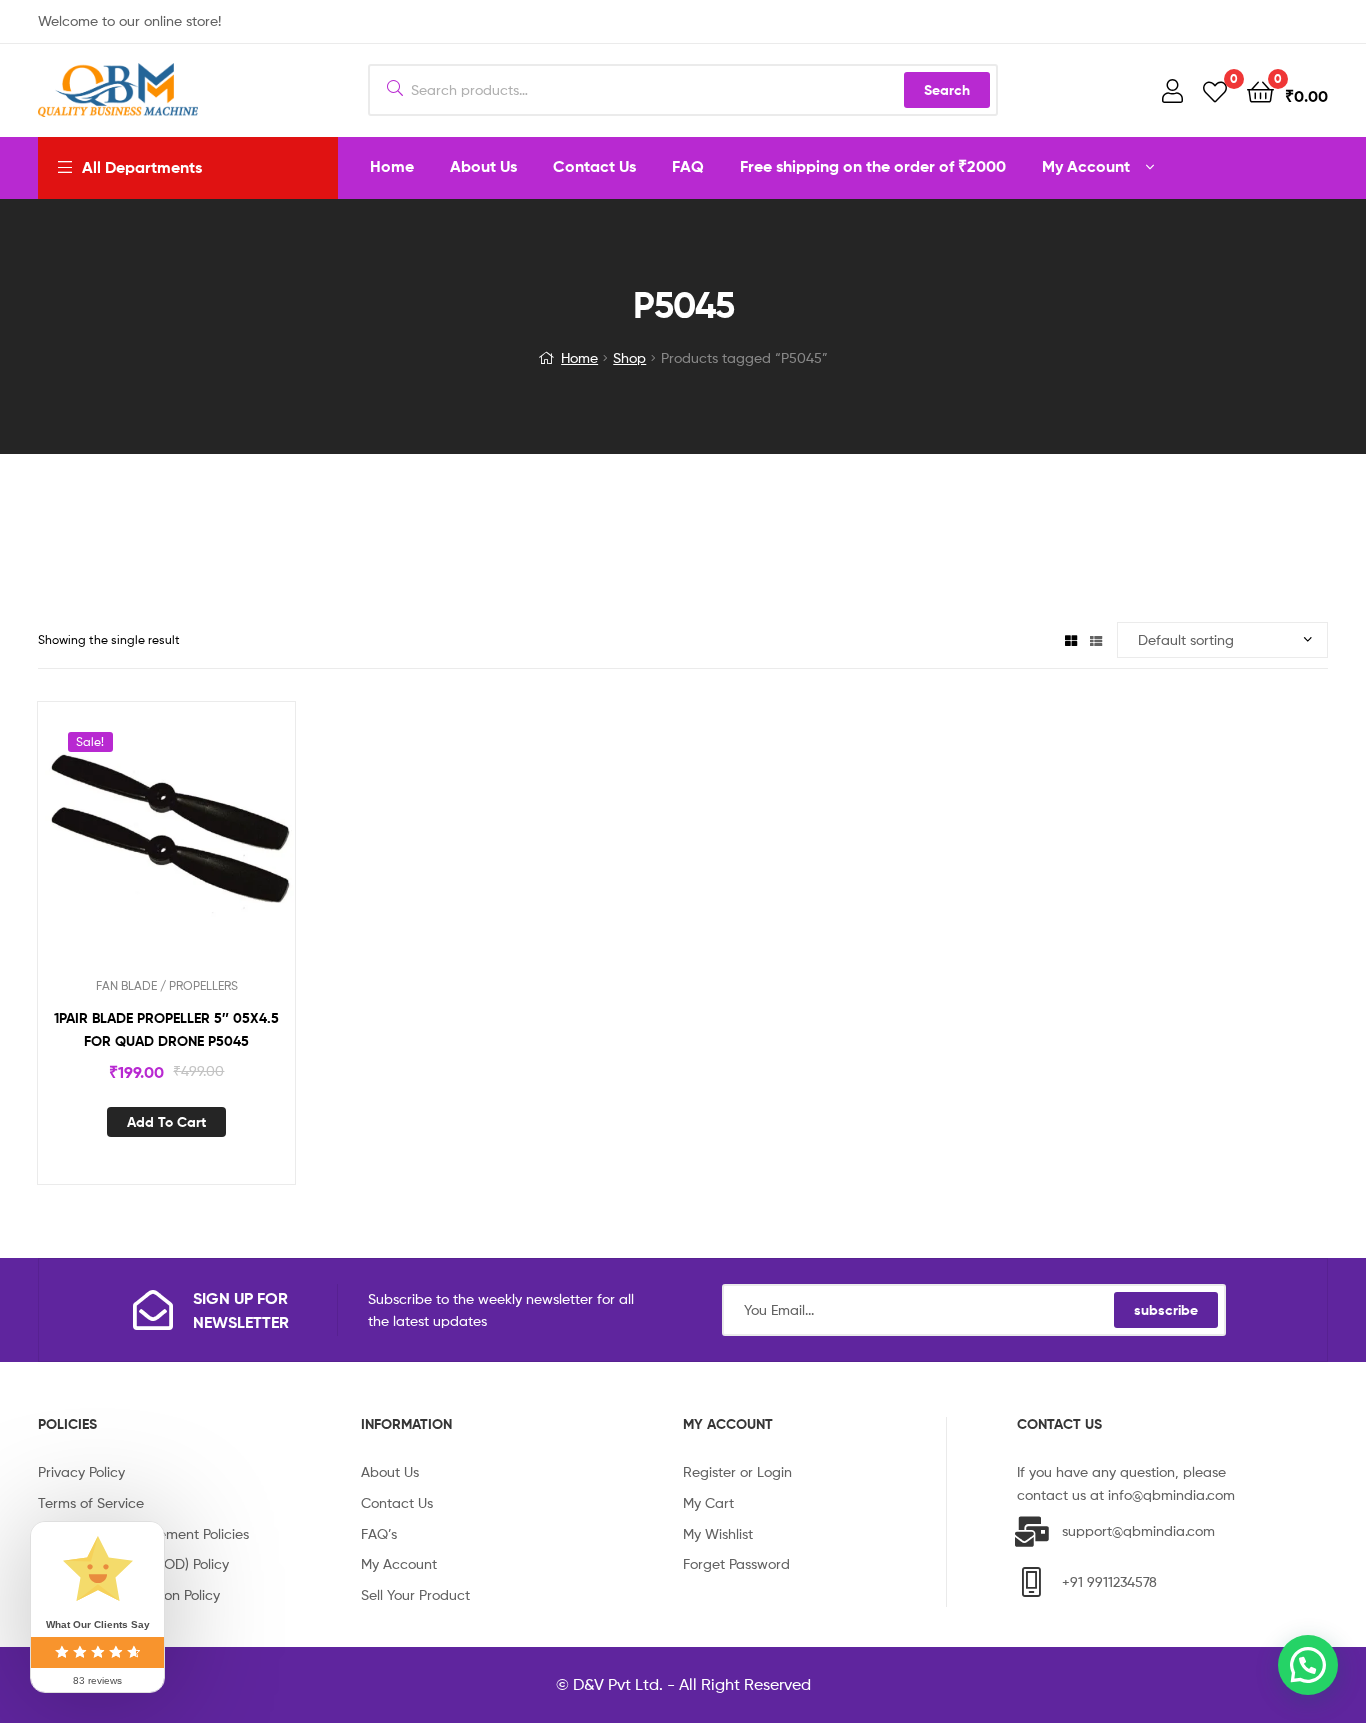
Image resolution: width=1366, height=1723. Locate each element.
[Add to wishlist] (142, 844)
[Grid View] (1071, 639)
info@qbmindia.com (1171, 1494)
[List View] (1096, 639)
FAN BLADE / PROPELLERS (167, 985)
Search (947, 90)
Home (579, 357)
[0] (1215, 90)
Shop (629, 357)
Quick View (191, 844)
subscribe (1166, 1310)
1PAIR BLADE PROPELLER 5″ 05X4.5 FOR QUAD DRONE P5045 (166, 1029)
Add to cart (166, 1122)
